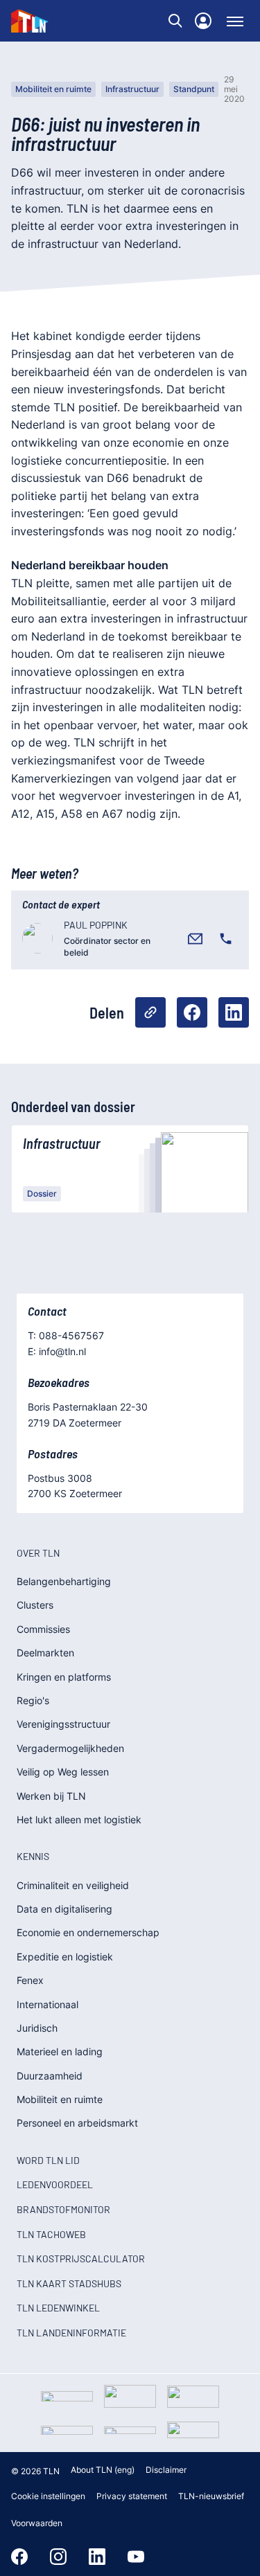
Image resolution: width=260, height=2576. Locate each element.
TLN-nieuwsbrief (211, 2496)
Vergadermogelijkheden (70, 1748)
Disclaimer (166, 2470)
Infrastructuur (132, 89)
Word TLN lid (48, 2160)
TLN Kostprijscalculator (81, 2259)
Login (203, 21)
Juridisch (37, 2028)
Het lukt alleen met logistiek (79, 1819)
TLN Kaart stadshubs (69, 2283)
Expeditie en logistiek (65, 1957)
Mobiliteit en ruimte (53, 89)
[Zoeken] (175, 21)
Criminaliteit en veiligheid (73, 1885)
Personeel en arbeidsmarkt (77, 2123)
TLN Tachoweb (51, 2234)
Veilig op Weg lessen (63, 1772)
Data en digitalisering (64, 1909)
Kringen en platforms (64, 1677)
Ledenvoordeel (55, 2184)
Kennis (33, 1856)
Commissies (43, 1629)
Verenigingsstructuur (63, 1724)
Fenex (30, 1980)
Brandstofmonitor (63, 2209)
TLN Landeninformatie (71, 2333)
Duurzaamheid (50, 2076)
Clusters (35, 1605)
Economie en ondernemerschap (88, 1932)
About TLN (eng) (103, 2470)
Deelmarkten (45, 1653)
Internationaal (47, 2004)
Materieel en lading (60, 2051)
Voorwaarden (37, 2523)
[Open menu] (235, 21)
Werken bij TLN (51, 1796)
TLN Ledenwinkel (58, 2308)
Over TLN (38, 1553)
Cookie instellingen (48, 2496)
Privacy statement (132, 2496)
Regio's (33, 1700)
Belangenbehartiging (64, 1581)
